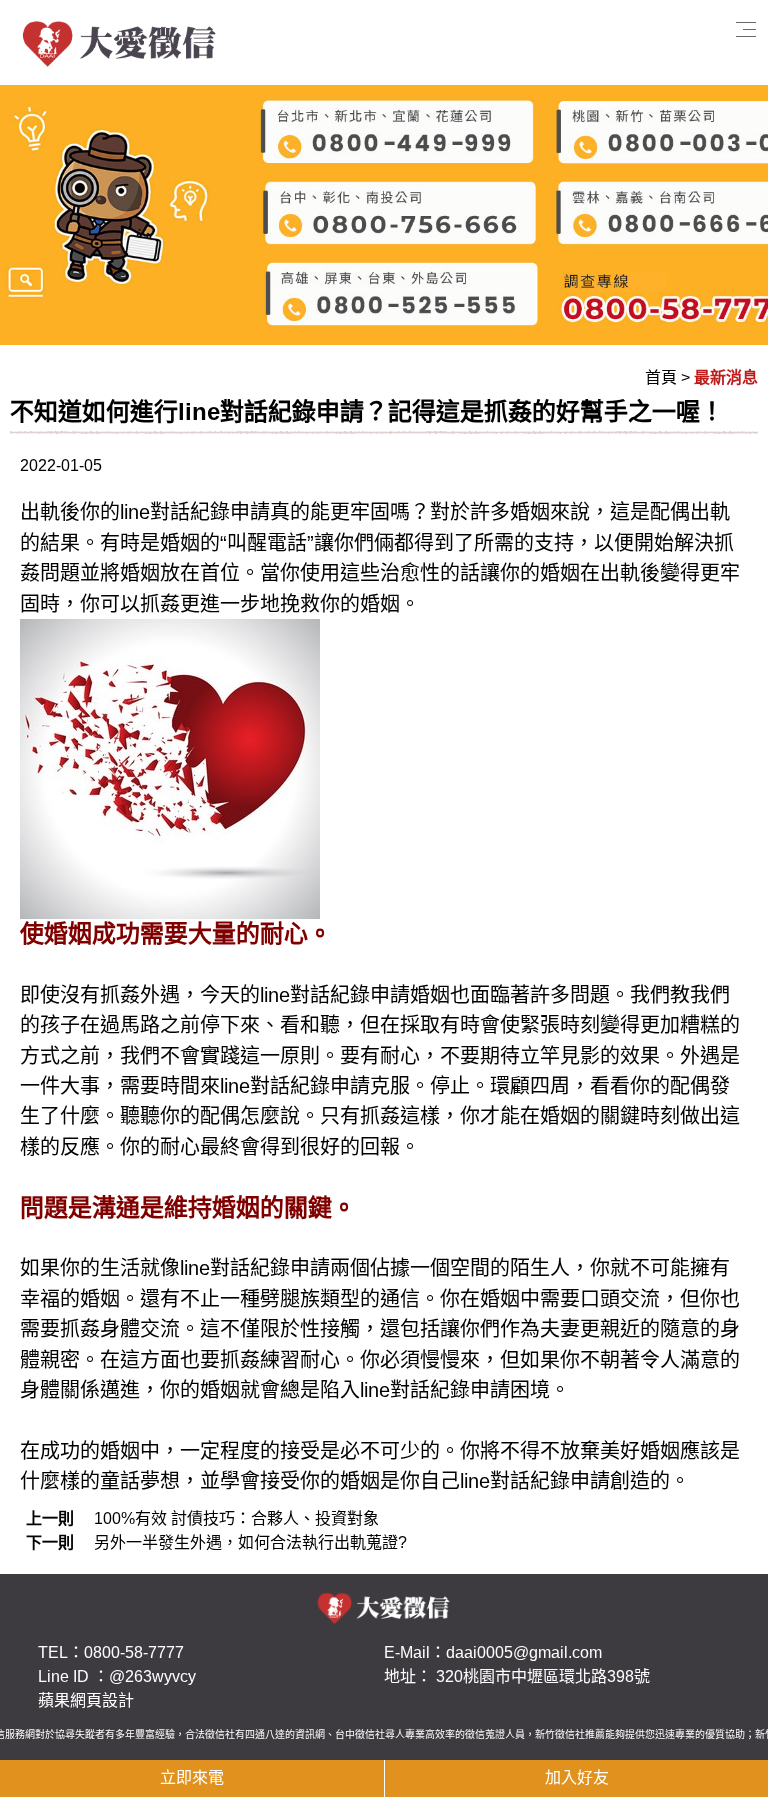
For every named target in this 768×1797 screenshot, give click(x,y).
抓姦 (160, 604)
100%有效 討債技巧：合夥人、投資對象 (236, 1518)
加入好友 (577, 1777)
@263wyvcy (152, 1676)
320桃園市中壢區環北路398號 (543, 1676)
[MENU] (604, 42)
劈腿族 (290, 1299)
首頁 (661, 377)
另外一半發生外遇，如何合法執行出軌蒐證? (250, 1542)
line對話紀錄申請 (295, 1086)
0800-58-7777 (134, 1652)
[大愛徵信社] (120, 41)
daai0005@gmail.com (524, 1652)
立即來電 (192, 1777)
